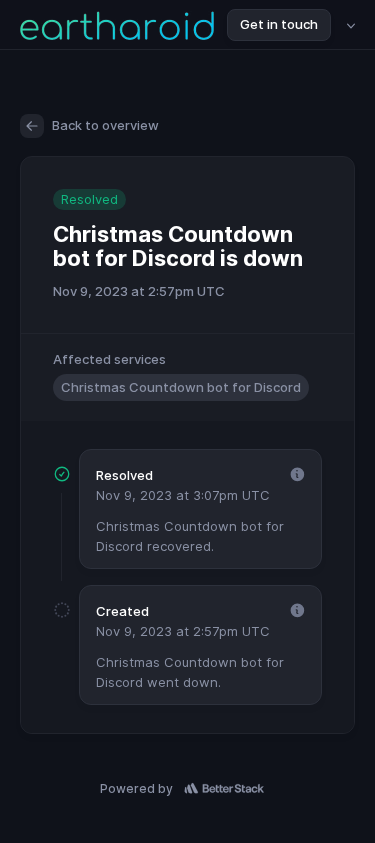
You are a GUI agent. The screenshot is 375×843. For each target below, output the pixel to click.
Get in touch (279, 24)
